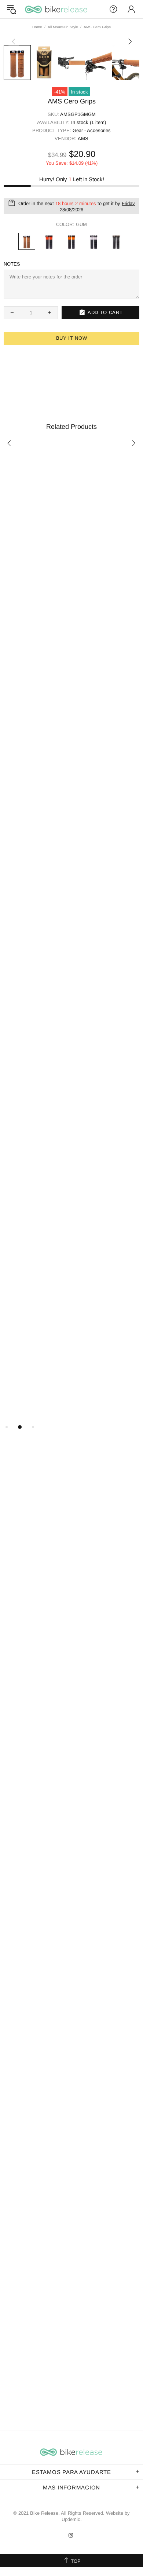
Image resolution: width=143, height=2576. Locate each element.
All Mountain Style (63, 27)
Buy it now (72, 338)
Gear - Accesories (92, 130)
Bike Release (56, 9)
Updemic (71, 2519)
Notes (12, 264)
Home (37, 27)
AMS (83, 138)
